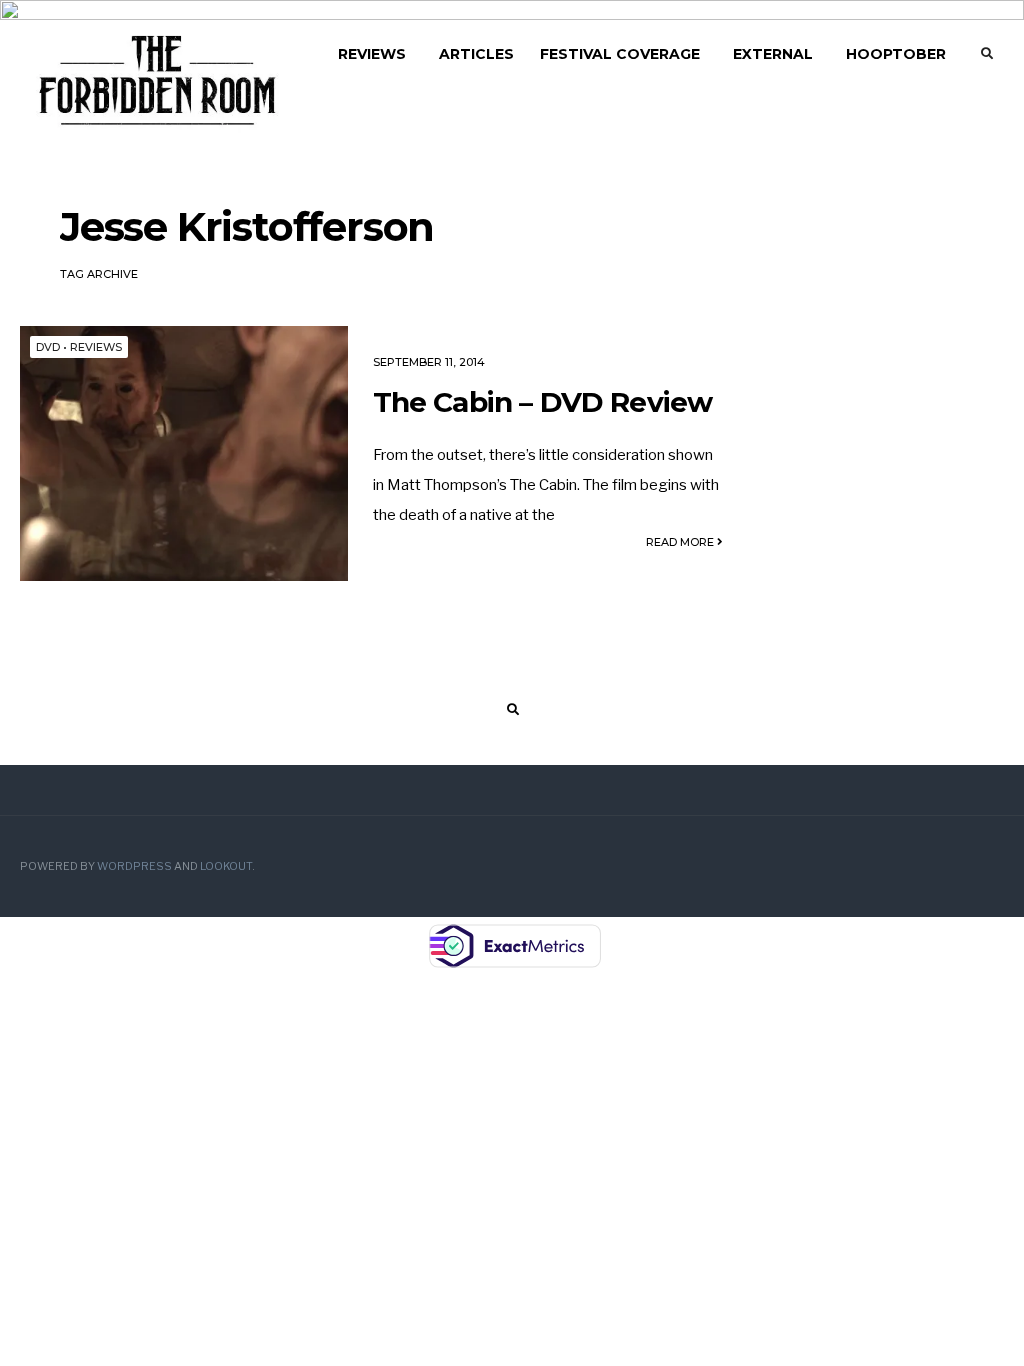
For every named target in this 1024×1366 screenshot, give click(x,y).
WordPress (134, 866)
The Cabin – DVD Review (543, 402)
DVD (48, 347)
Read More (681, 542)
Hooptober (896, 54)
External (773, 54)
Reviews (372, 54)
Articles (476, 54)
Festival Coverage (620, 54)
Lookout (226, 866)
